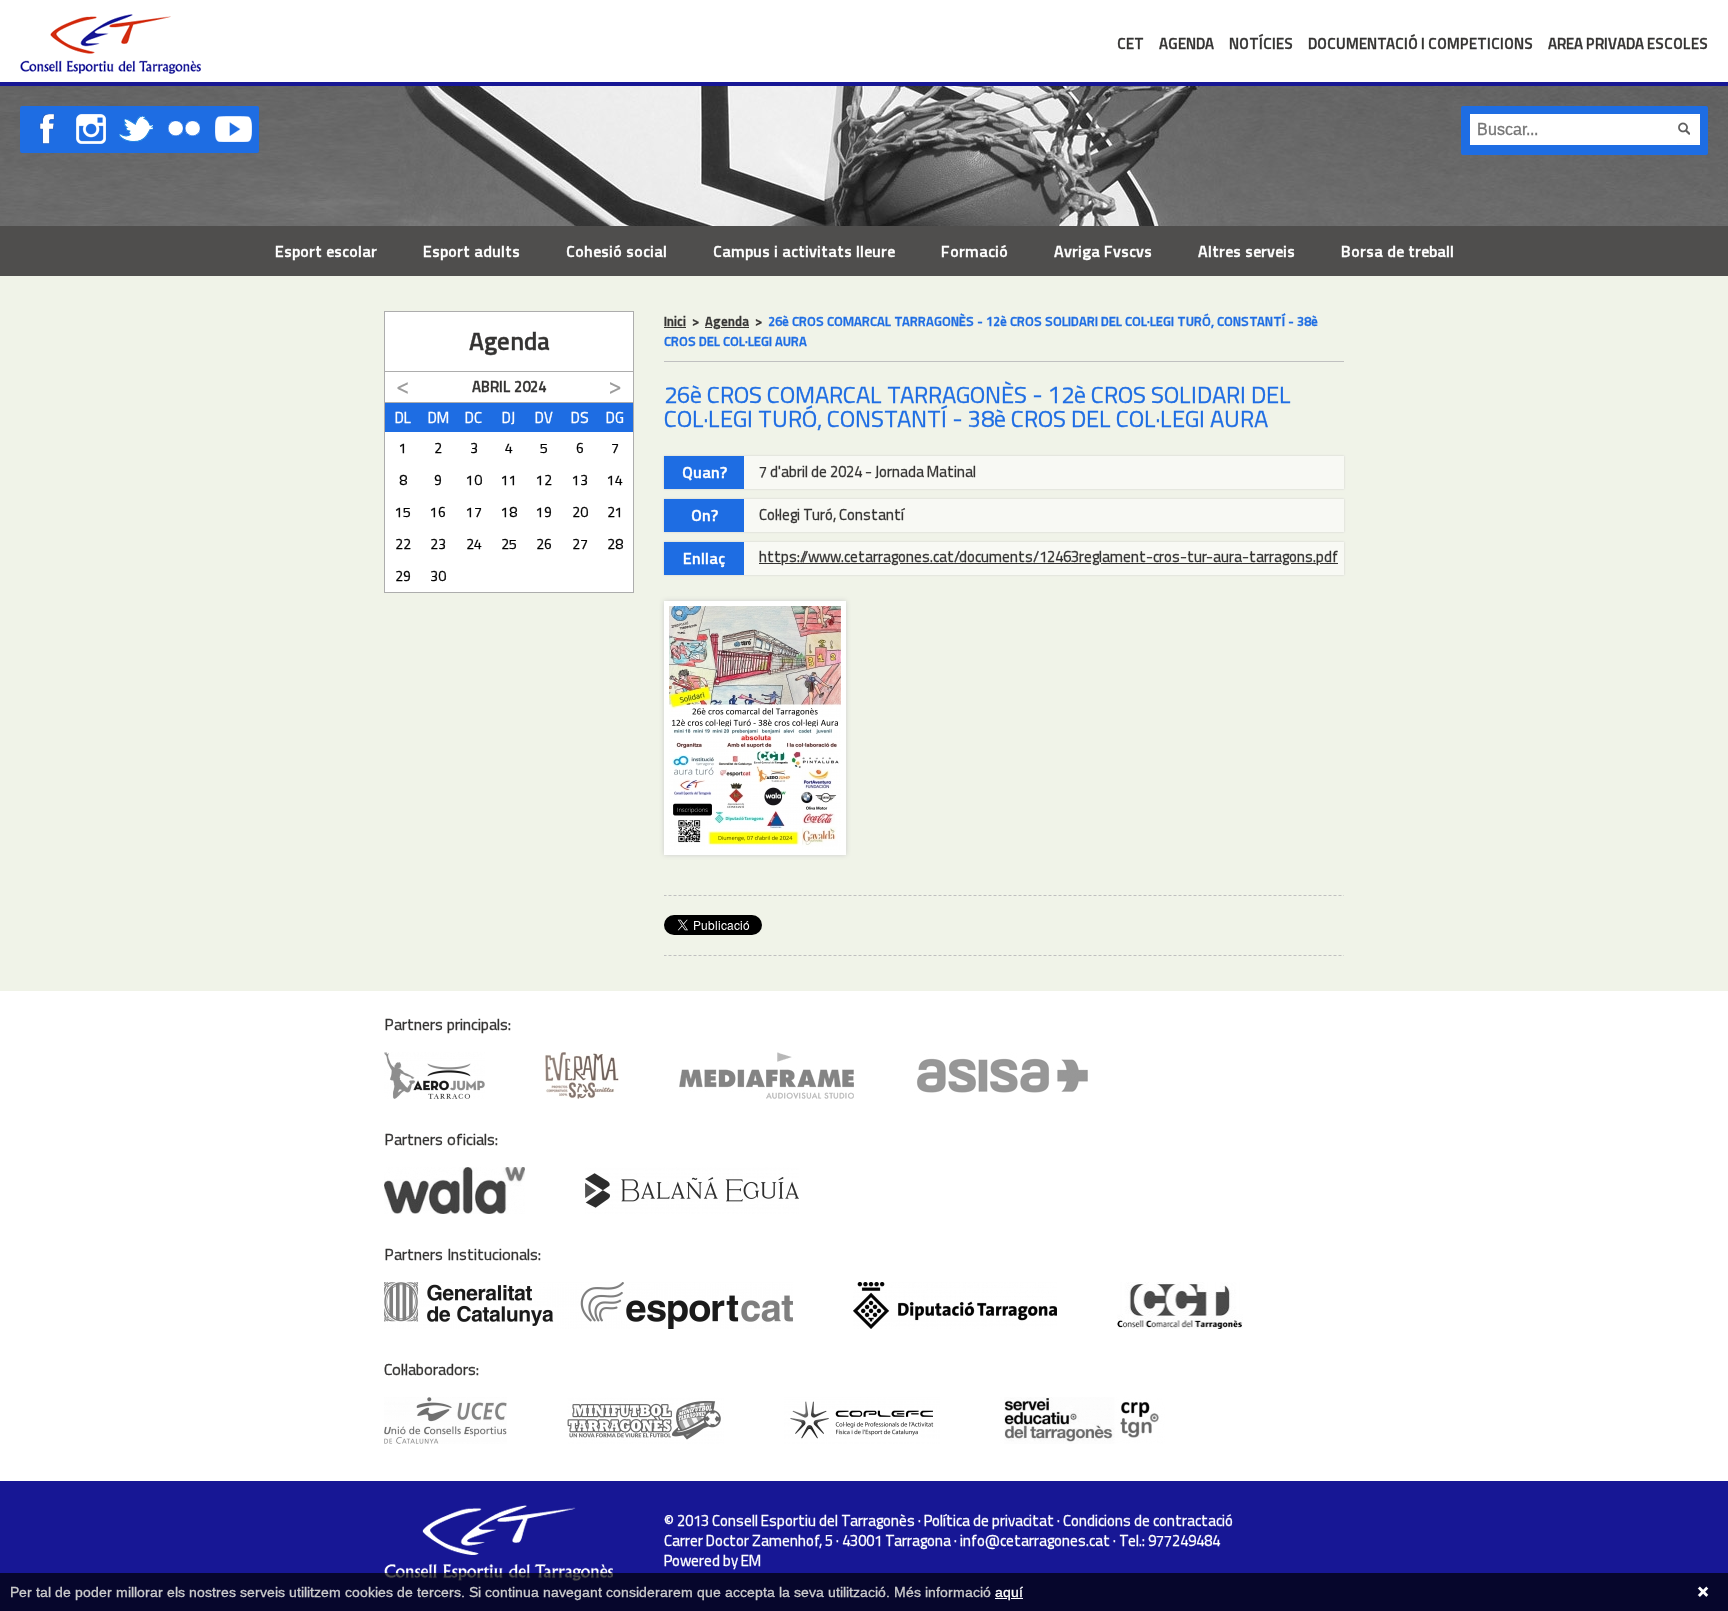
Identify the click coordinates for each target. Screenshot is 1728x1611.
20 (580, 511)
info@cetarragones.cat (1035, 1540)
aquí (1009, 1592)
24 (474, 543)
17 (474, 511)
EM (751, 1560)
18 (509, 511)
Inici (675, 321)
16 (438, 511)
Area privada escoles (1628, 43)
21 (615, 511)
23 (438, 543)
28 (615, 543)
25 (509, 543)
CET (1130, 43)
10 (474, 479)
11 (509, 479)
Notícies (1261, 43)
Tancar (1703, 1592)
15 (403, 511)
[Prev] (403, 388)
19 (544, 511)
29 (403, 575)
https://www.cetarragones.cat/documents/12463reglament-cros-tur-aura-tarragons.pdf (1048, 556)
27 (580, 543)
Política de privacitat (989, 1520)
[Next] (615, 388)
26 (544, 543)
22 (403, 543)
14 (615, 479)
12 (544, 479)
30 (438, 575)
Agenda (1186, 43)
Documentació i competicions (1420, 43)
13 (580, 479)
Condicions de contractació (1148, 1520)
